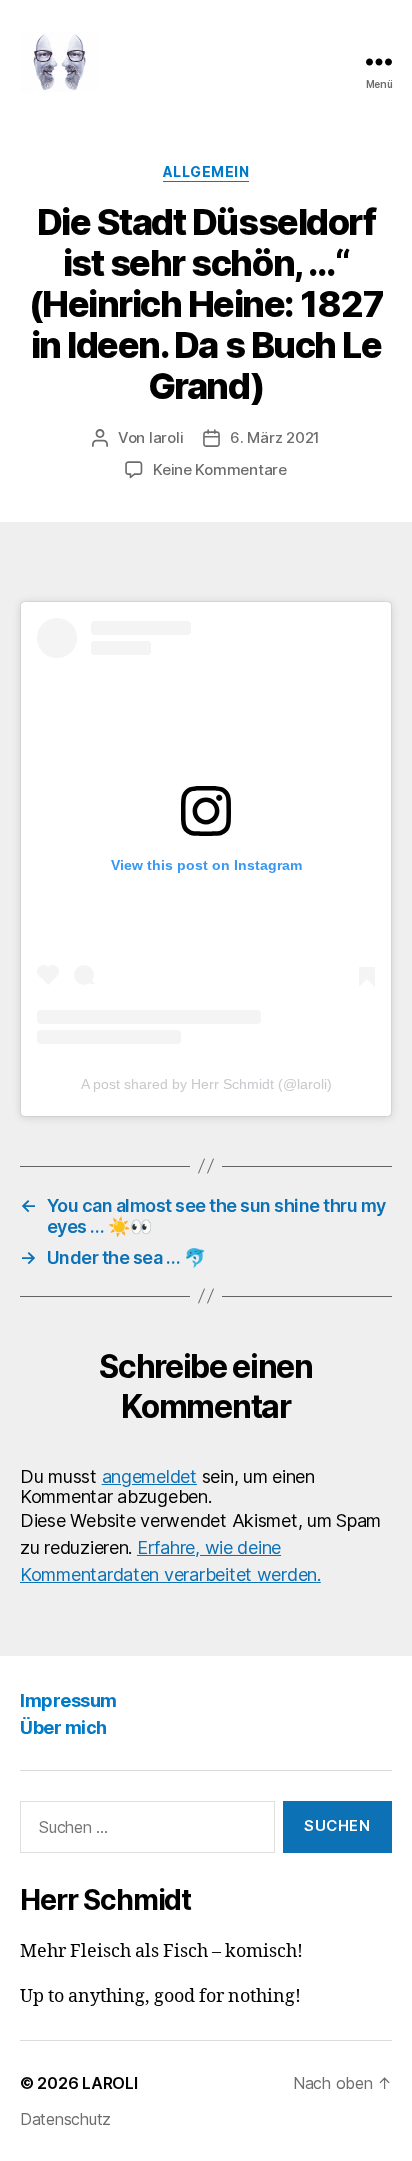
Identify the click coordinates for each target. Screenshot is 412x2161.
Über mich (63, 1727)
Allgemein (206, 171)
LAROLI (109, 2083)
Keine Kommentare (220, 469)
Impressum (68, 1700)
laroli (166, 437)
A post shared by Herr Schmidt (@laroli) (206, 1084)
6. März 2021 (275, 437)
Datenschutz (65, 2119)
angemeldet (149, 1476)
